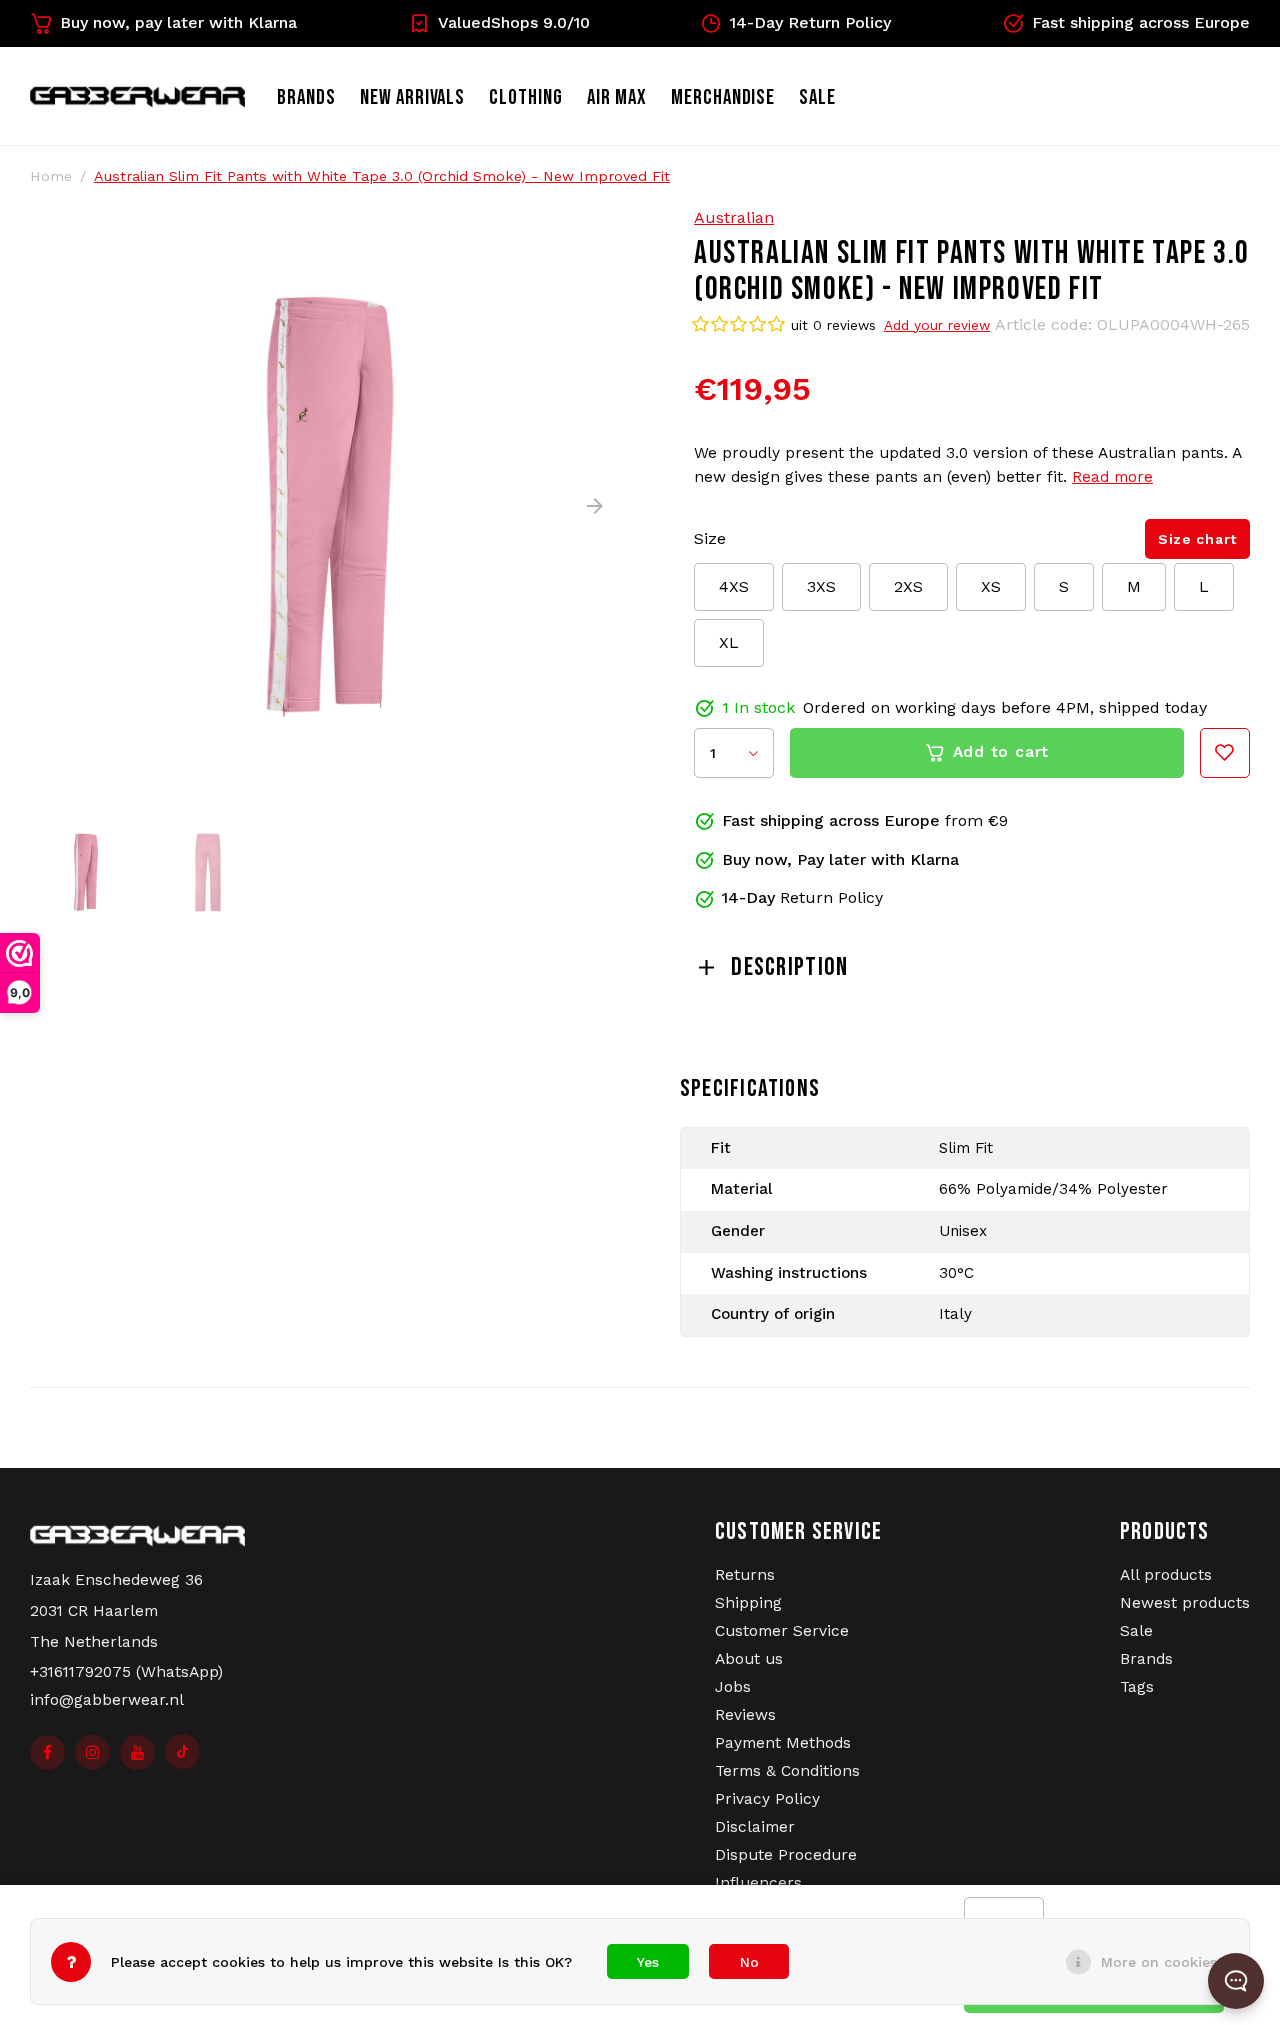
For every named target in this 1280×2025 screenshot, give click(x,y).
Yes (648, 1962)
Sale (1136, 1631)
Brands (306, 97)
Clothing (526, 97)
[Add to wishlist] (1225, 753)
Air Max (617, 97)
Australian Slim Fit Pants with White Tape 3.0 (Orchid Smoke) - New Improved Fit (382, 176)
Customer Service (782, 1631)
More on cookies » (1165, 1962)
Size (710, 538)
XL (729, 642)
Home (51, 176)
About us (749, 1659)
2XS (908, 586)
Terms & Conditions (787, 1771)
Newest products (1185, 1603)
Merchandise (723, 97)
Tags (1137, 1687)
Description (789, 967)
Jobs (733, 1687)
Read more (1112, 477)
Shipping (748, 1603)
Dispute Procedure (786, 1855)
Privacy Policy (767, 1799)
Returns (745, 1575)
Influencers (758, 1883)
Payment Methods (783, 1743)
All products (1166, 1575)
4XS (734, 586)
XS (991, 586)
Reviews (745, 1715)
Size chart (1197, 539)
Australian (734, 217)
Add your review (937, 325)
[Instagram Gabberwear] (92, 1752)
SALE (817, 97)
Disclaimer (755, 1827)
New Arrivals (413, 97)
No (749, 1962)
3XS (821, 586)
